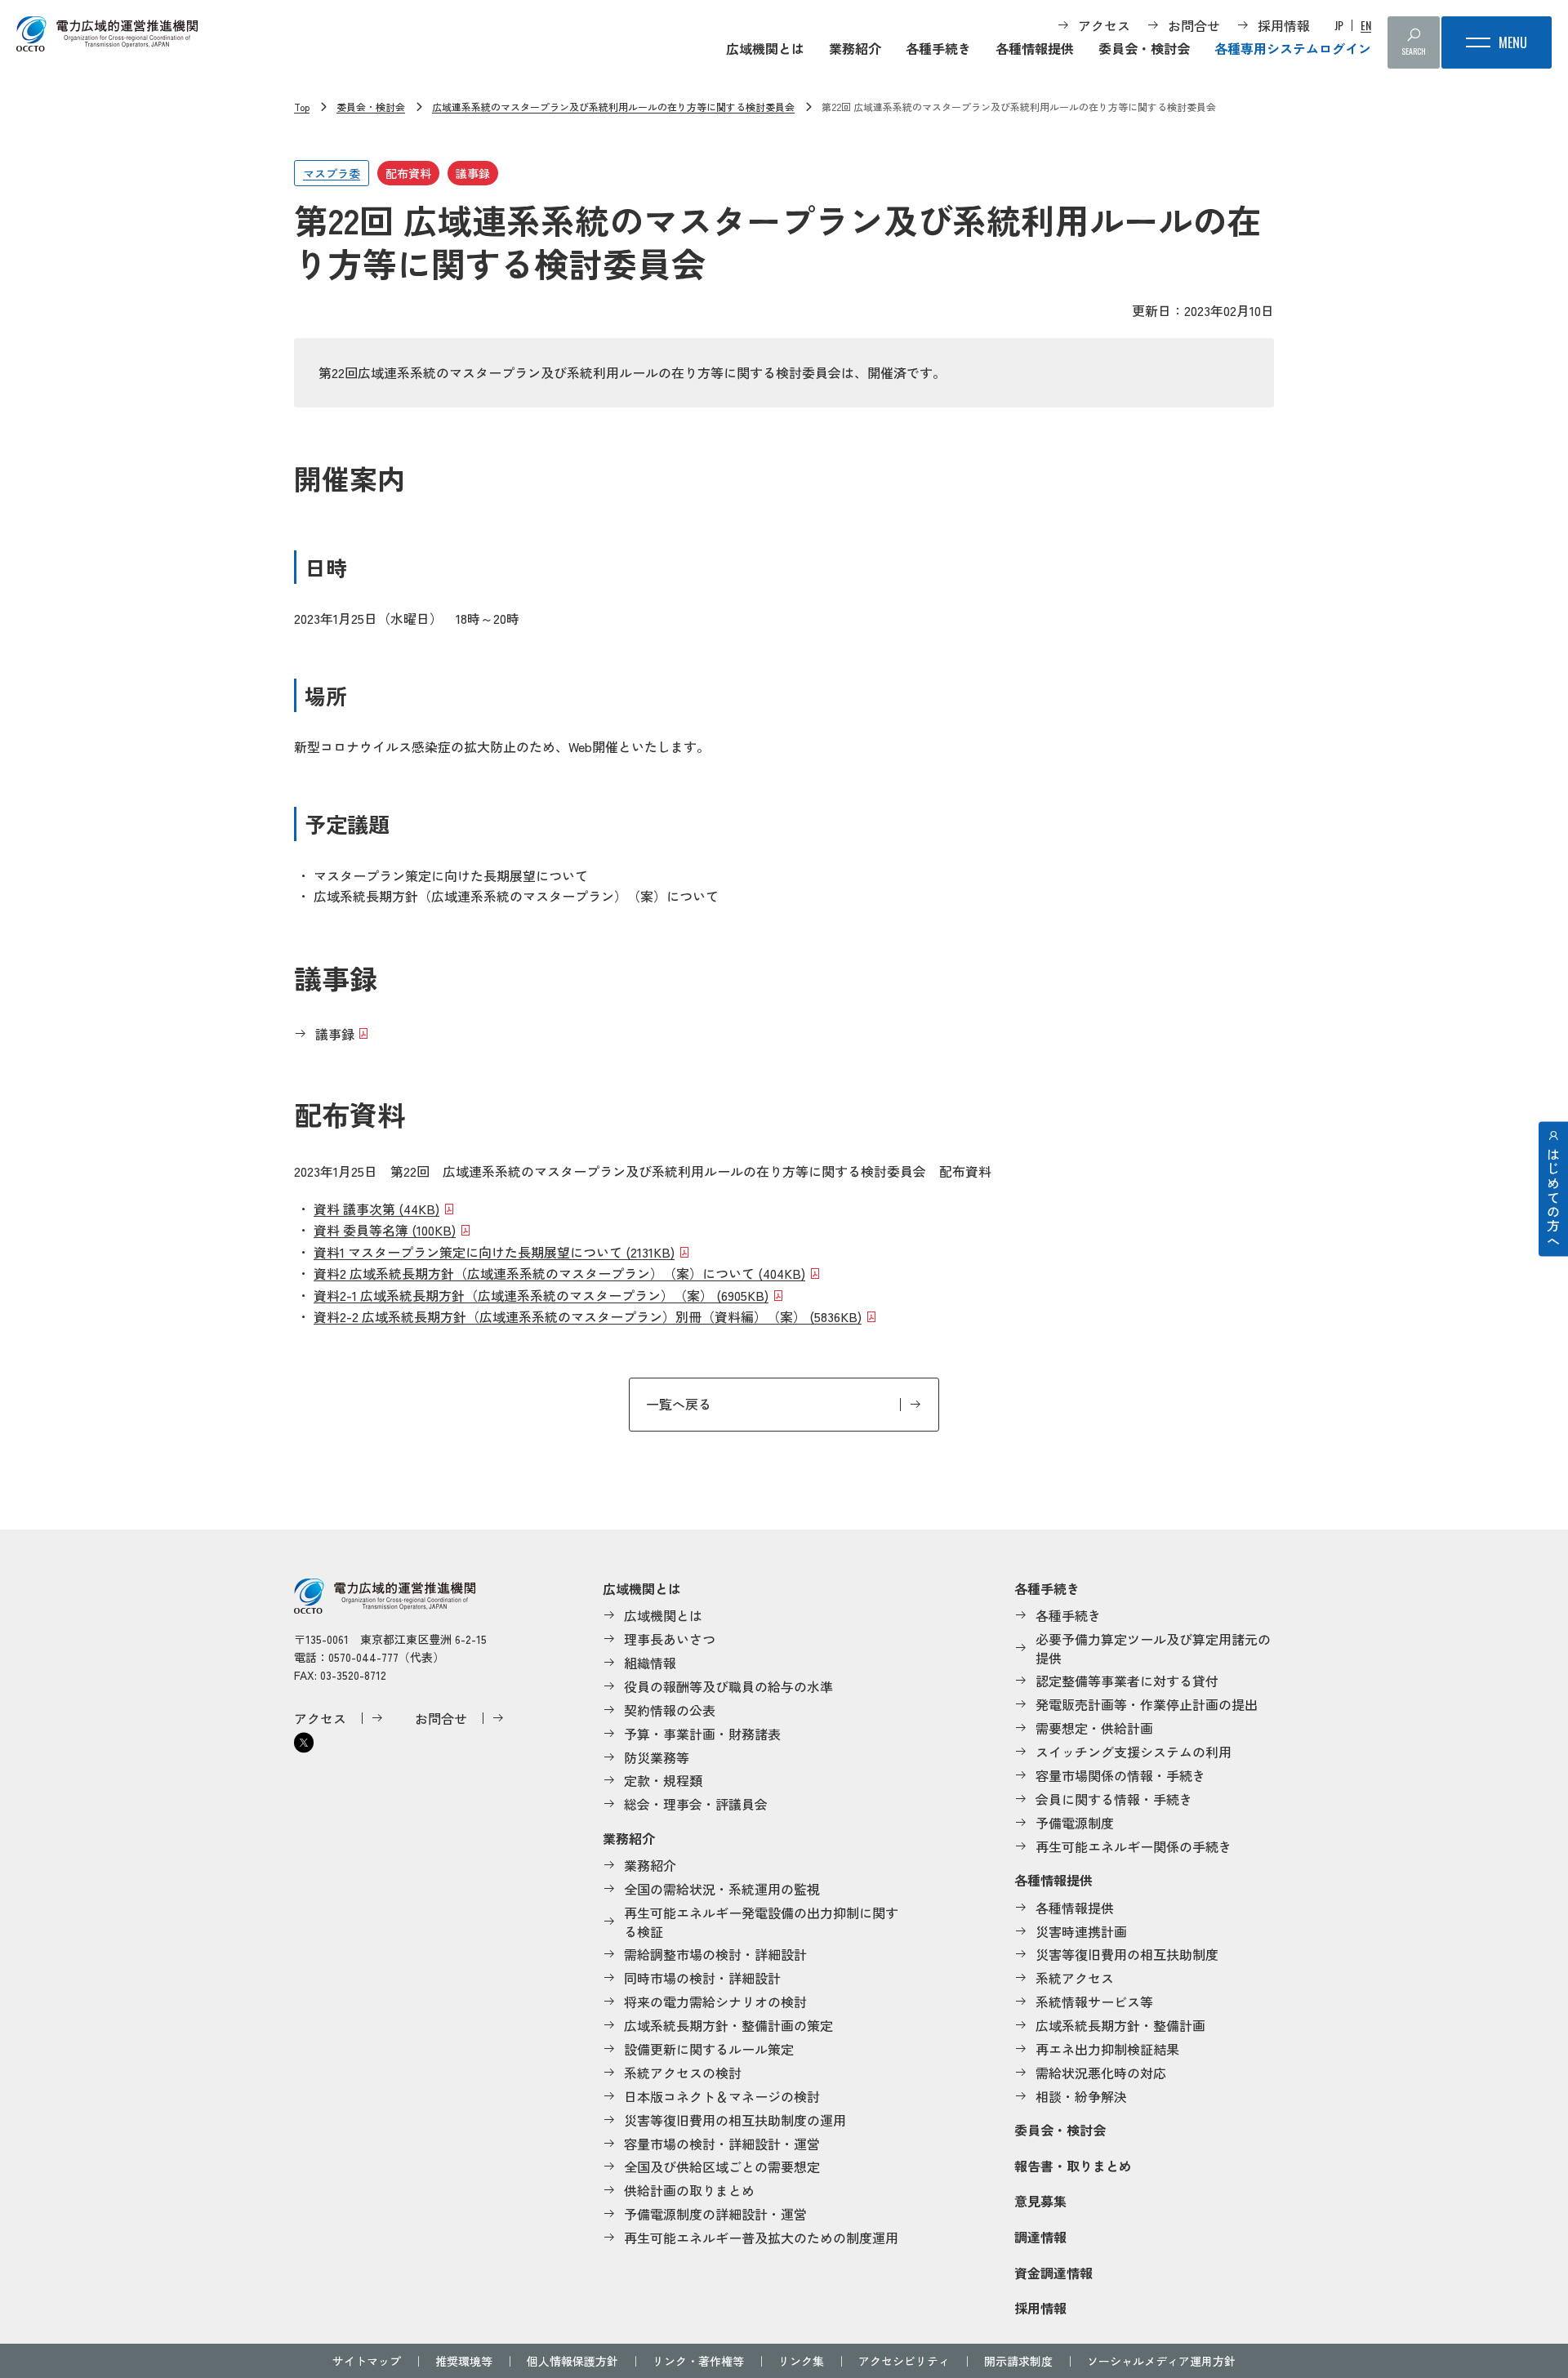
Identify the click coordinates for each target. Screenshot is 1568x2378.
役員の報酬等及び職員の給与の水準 (728, 1686)
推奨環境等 (464, 2361)
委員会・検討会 (1144, 48)
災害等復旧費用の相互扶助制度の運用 (735, 2120)
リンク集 (801, 2361)
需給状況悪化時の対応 (1101, 2073)
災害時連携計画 (1081, 1931)
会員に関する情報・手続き (1114, 1799)
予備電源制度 (1075, 1823)
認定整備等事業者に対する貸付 (1127, 1681)
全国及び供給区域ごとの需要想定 (722, 2166)
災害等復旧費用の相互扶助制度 (1127, 1954)
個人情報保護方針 (572, 2361)
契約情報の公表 (670, 1710)
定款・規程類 (663, 1780)
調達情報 (1040, 2237)
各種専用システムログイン (1293, 48)
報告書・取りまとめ (1073, 2166)
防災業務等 (657, 1757)
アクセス (1104, 25)
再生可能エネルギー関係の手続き (1134, 1846)
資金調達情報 (1053, 2273)
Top (302, 107)
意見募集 (1040, 2201)
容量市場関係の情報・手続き (1120, 1775)
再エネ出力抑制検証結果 (1107, 2049)
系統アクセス (1075, 1978)
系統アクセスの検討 (683, 2073)
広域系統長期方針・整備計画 (1120, 2025)
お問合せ (1194, 25)
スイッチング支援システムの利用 (1134, 1752)
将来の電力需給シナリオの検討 (715, 2002)
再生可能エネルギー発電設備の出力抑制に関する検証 (761, 1922)
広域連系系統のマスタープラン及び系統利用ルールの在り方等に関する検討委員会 (613, 107)
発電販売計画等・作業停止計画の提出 (1147, 1704)
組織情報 (650, 1663)
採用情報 (1284, 25)
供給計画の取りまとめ (689, 2190)
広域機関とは (765, 48)
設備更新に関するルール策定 (709, 2049)
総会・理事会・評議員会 (696, 1804)
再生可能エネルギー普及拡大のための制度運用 (761, 2238)
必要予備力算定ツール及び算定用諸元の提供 (1153, 1648)
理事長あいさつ (670, 1639)
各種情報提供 (1035, 48)
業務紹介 (855, 48)
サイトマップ (367, 2361)
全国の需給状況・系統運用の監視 (722, 1889)
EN (1366, 25)
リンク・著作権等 (698, 2361)
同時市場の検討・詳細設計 (702, 1978)
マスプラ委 (332, 173)
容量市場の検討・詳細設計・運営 (722, 2144)
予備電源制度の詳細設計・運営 (715, 2214)
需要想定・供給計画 (1094, 1728)
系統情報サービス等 (1094, 2002)
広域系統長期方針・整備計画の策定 (728, 2025)
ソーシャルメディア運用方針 (1161, 2361)
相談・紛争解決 (1081, 2096)
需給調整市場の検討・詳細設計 (715, 1954)
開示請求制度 (1018, 2361)
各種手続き (938, 48)
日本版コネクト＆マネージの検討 (722, 2096)
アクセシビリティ (904, 2361)
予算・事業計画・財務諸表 (702, 1734)
